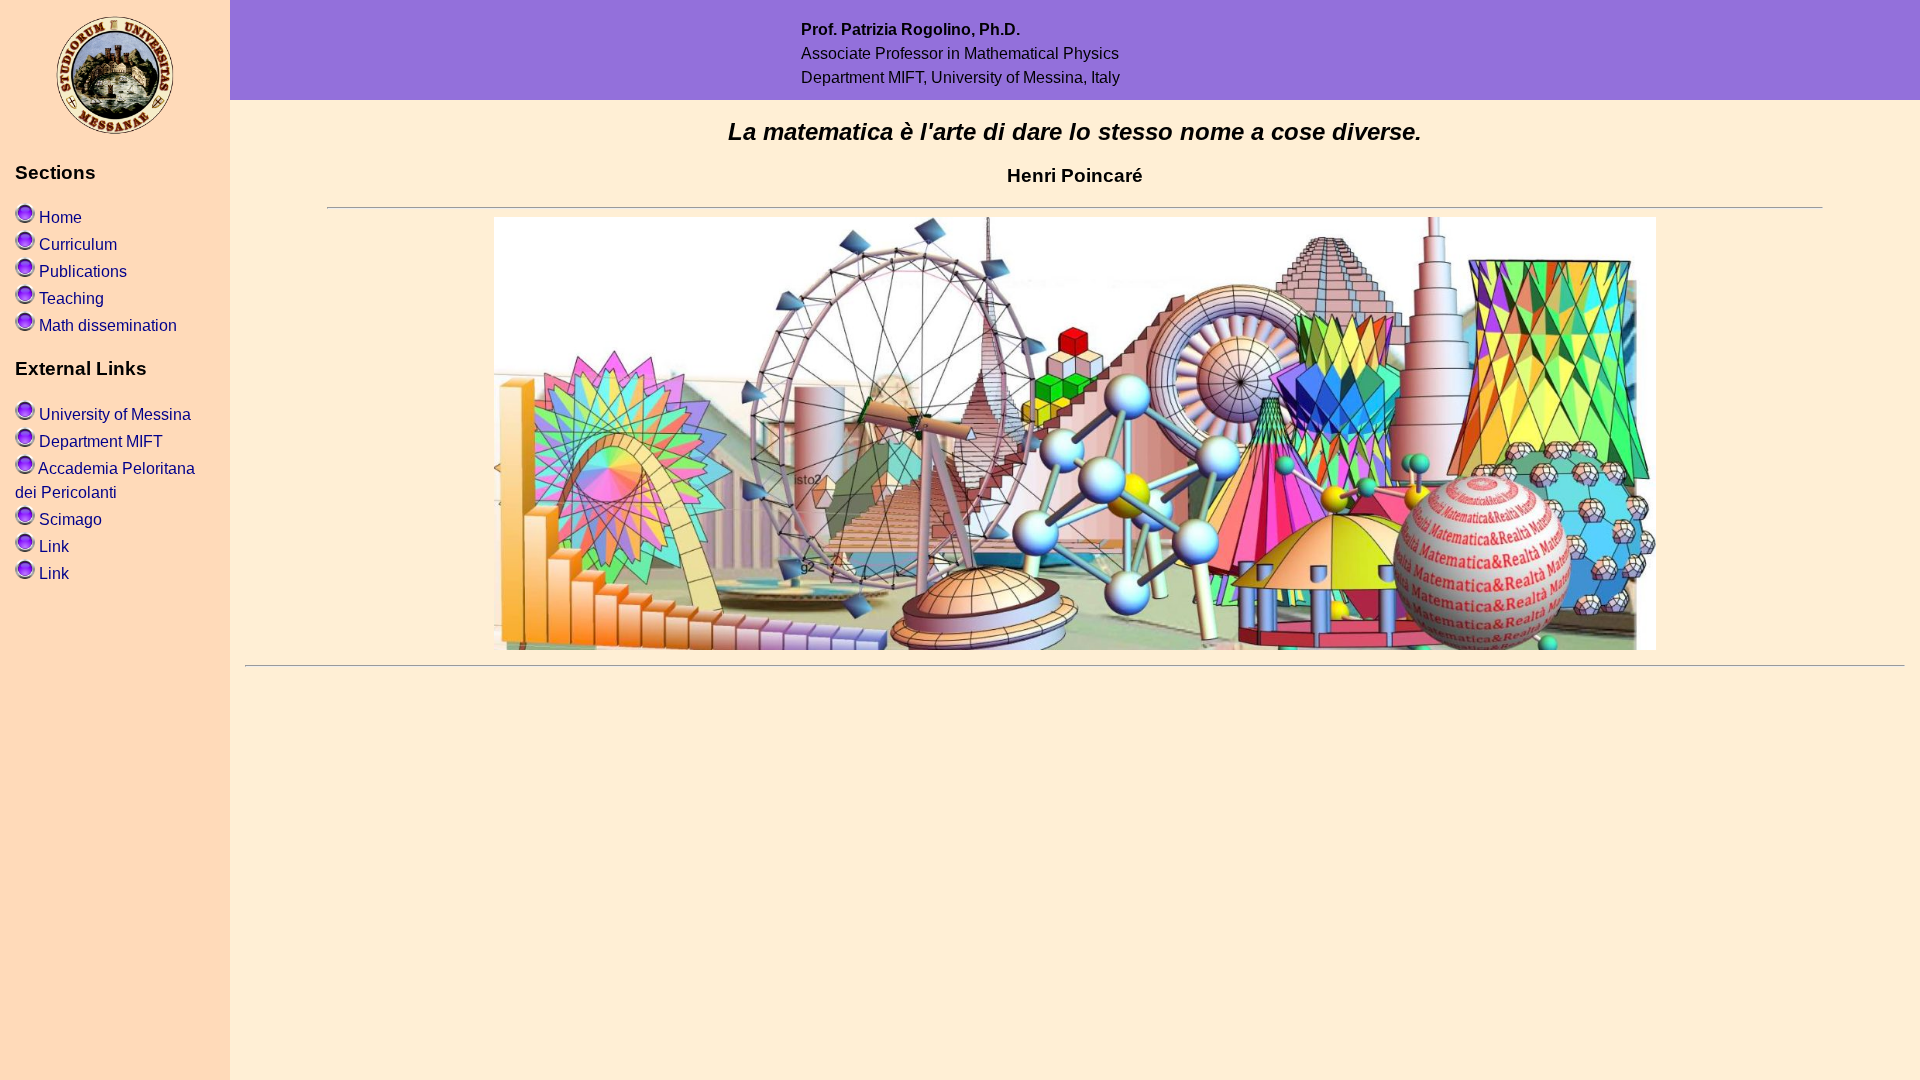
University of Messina (115, 414)
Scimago (70, 519)
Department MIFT (101, 441)
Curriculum (78, 244)
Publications (83, 271)
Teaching (71, 298)
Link (54, 546)
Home (60, 217)
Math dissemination (108, 325)
